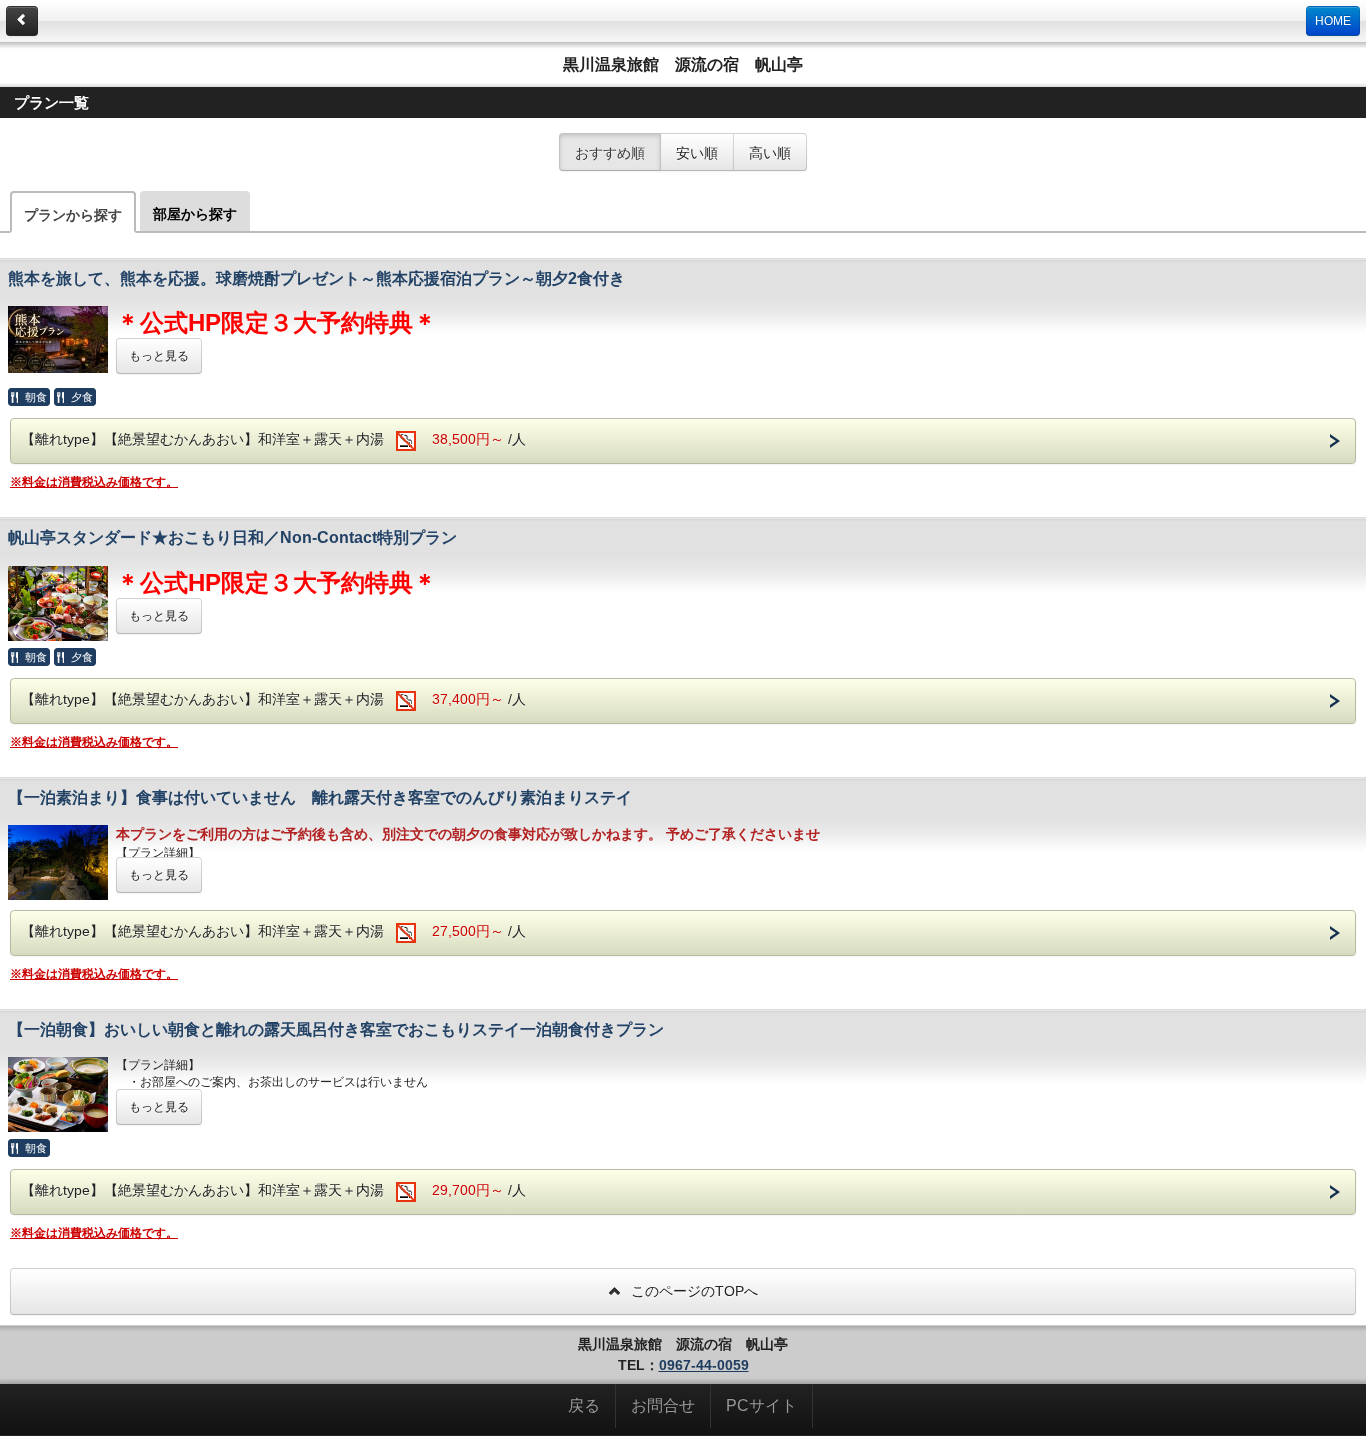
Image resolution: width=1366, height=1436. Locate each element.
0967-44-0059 (704, 1365)
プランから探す (73, 215)
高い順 (770, 152)
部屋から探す (195, 214)
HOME (1333, 21)
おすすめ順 (610, 152)
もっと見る (159, 356)
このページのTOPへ (692, 1291)
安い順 (697, 152)
